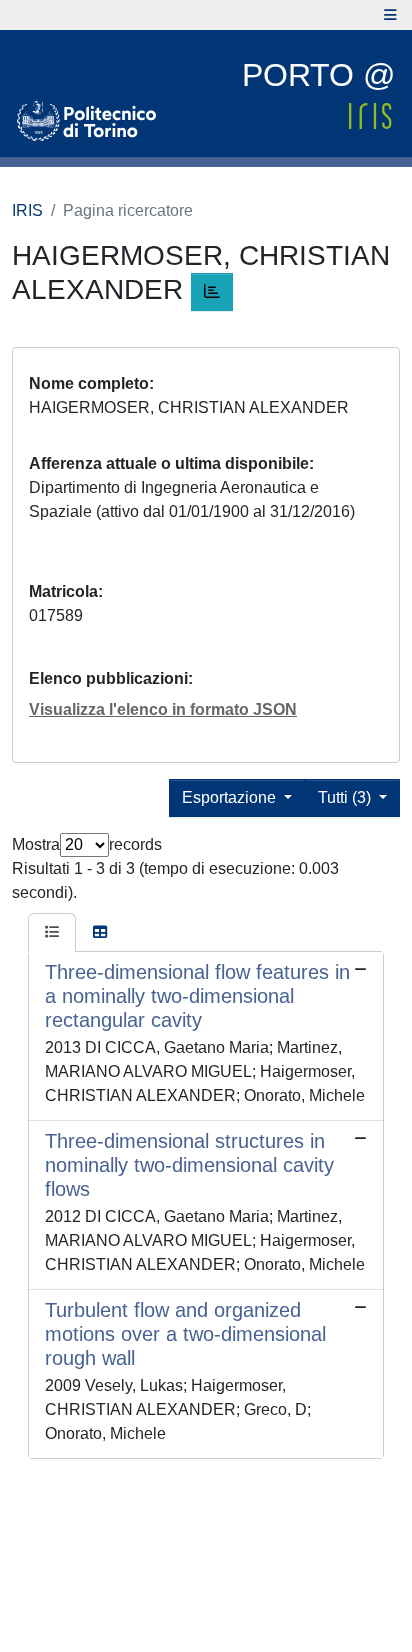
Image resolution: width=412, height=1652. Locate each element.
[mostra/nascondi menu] (390, 15)
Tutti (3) (346, 797)
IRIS (27, 210)
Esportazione (231, 797)
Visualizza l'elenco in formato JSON (163, 709)
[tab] (52, 933)
